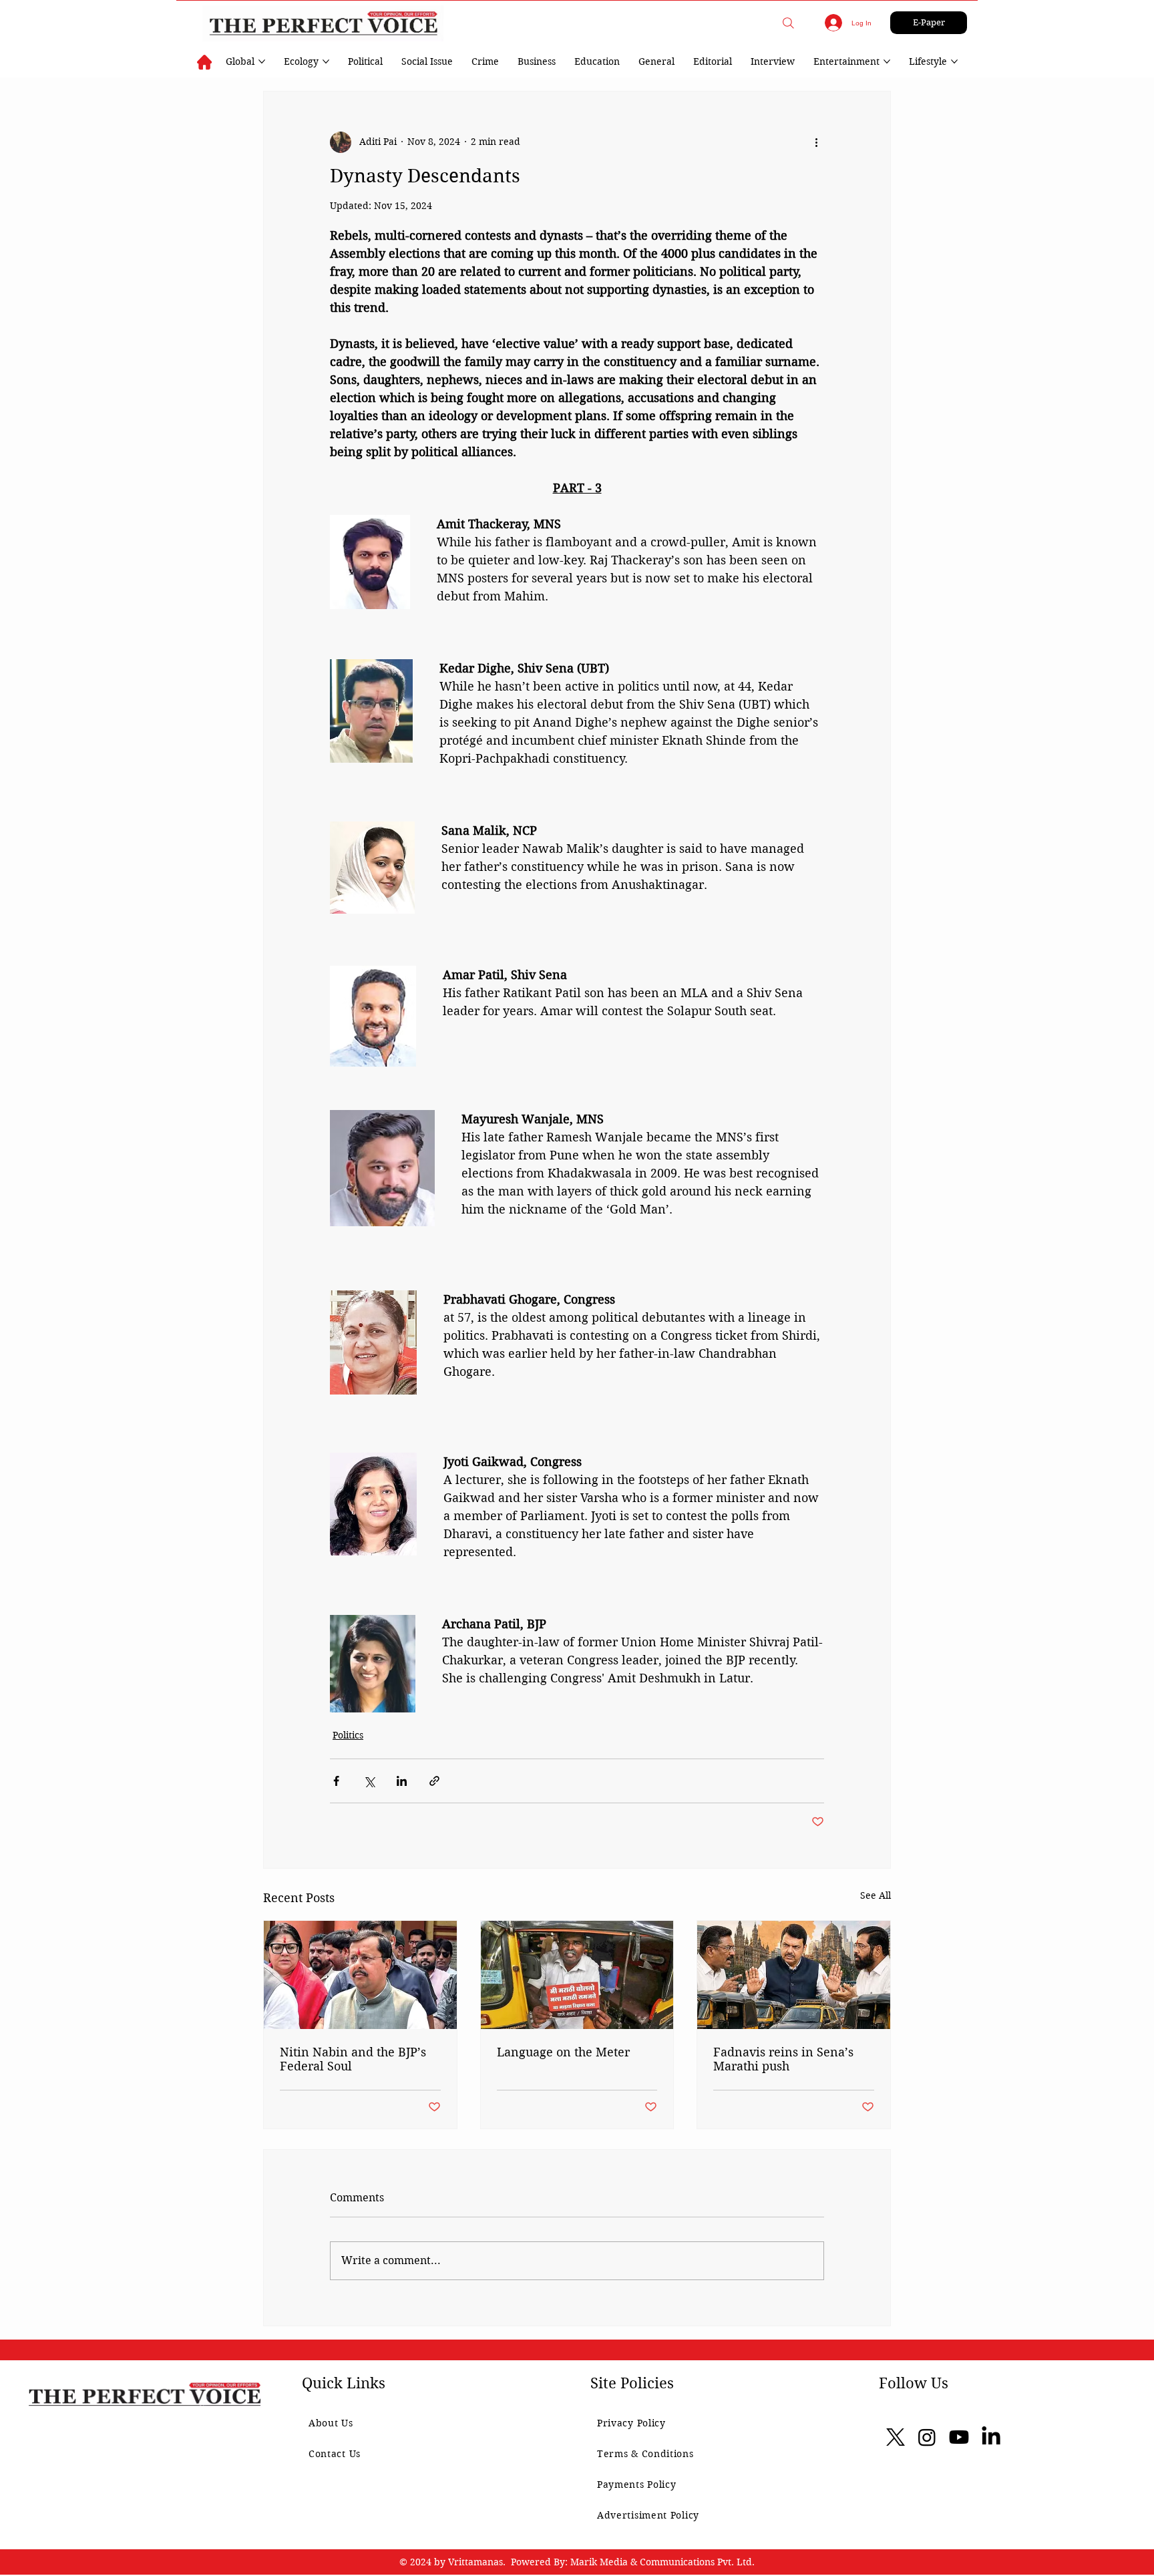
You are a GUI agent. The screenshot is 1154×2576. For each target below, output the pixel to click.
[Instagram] (927, 2437)
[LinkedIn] (991, 2437)
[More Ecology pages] (326, 61)
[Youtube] (959, 2437)
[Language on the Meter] (577, 1975)
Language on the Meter (563, 2052)
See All (876, 1895)
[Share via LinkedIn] (402, 1781)
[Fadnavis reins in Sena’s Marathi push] (794, 1975)
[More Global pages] (262, 61)
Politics (348, 1735)
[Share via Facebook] (336, 1781)
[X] (896, 2437)
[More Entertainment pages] (887, 61)
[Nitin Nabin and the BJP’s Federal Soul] (360, 1975)
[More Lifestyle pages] (954, 61)
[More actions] (816, 142)
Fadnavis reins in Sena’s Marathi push (783, 2059)
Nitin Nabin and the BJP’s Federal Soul (353, 2059)
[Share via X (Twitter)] (369, 1781)
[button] (788, 23)
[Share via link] (434, 1781)
